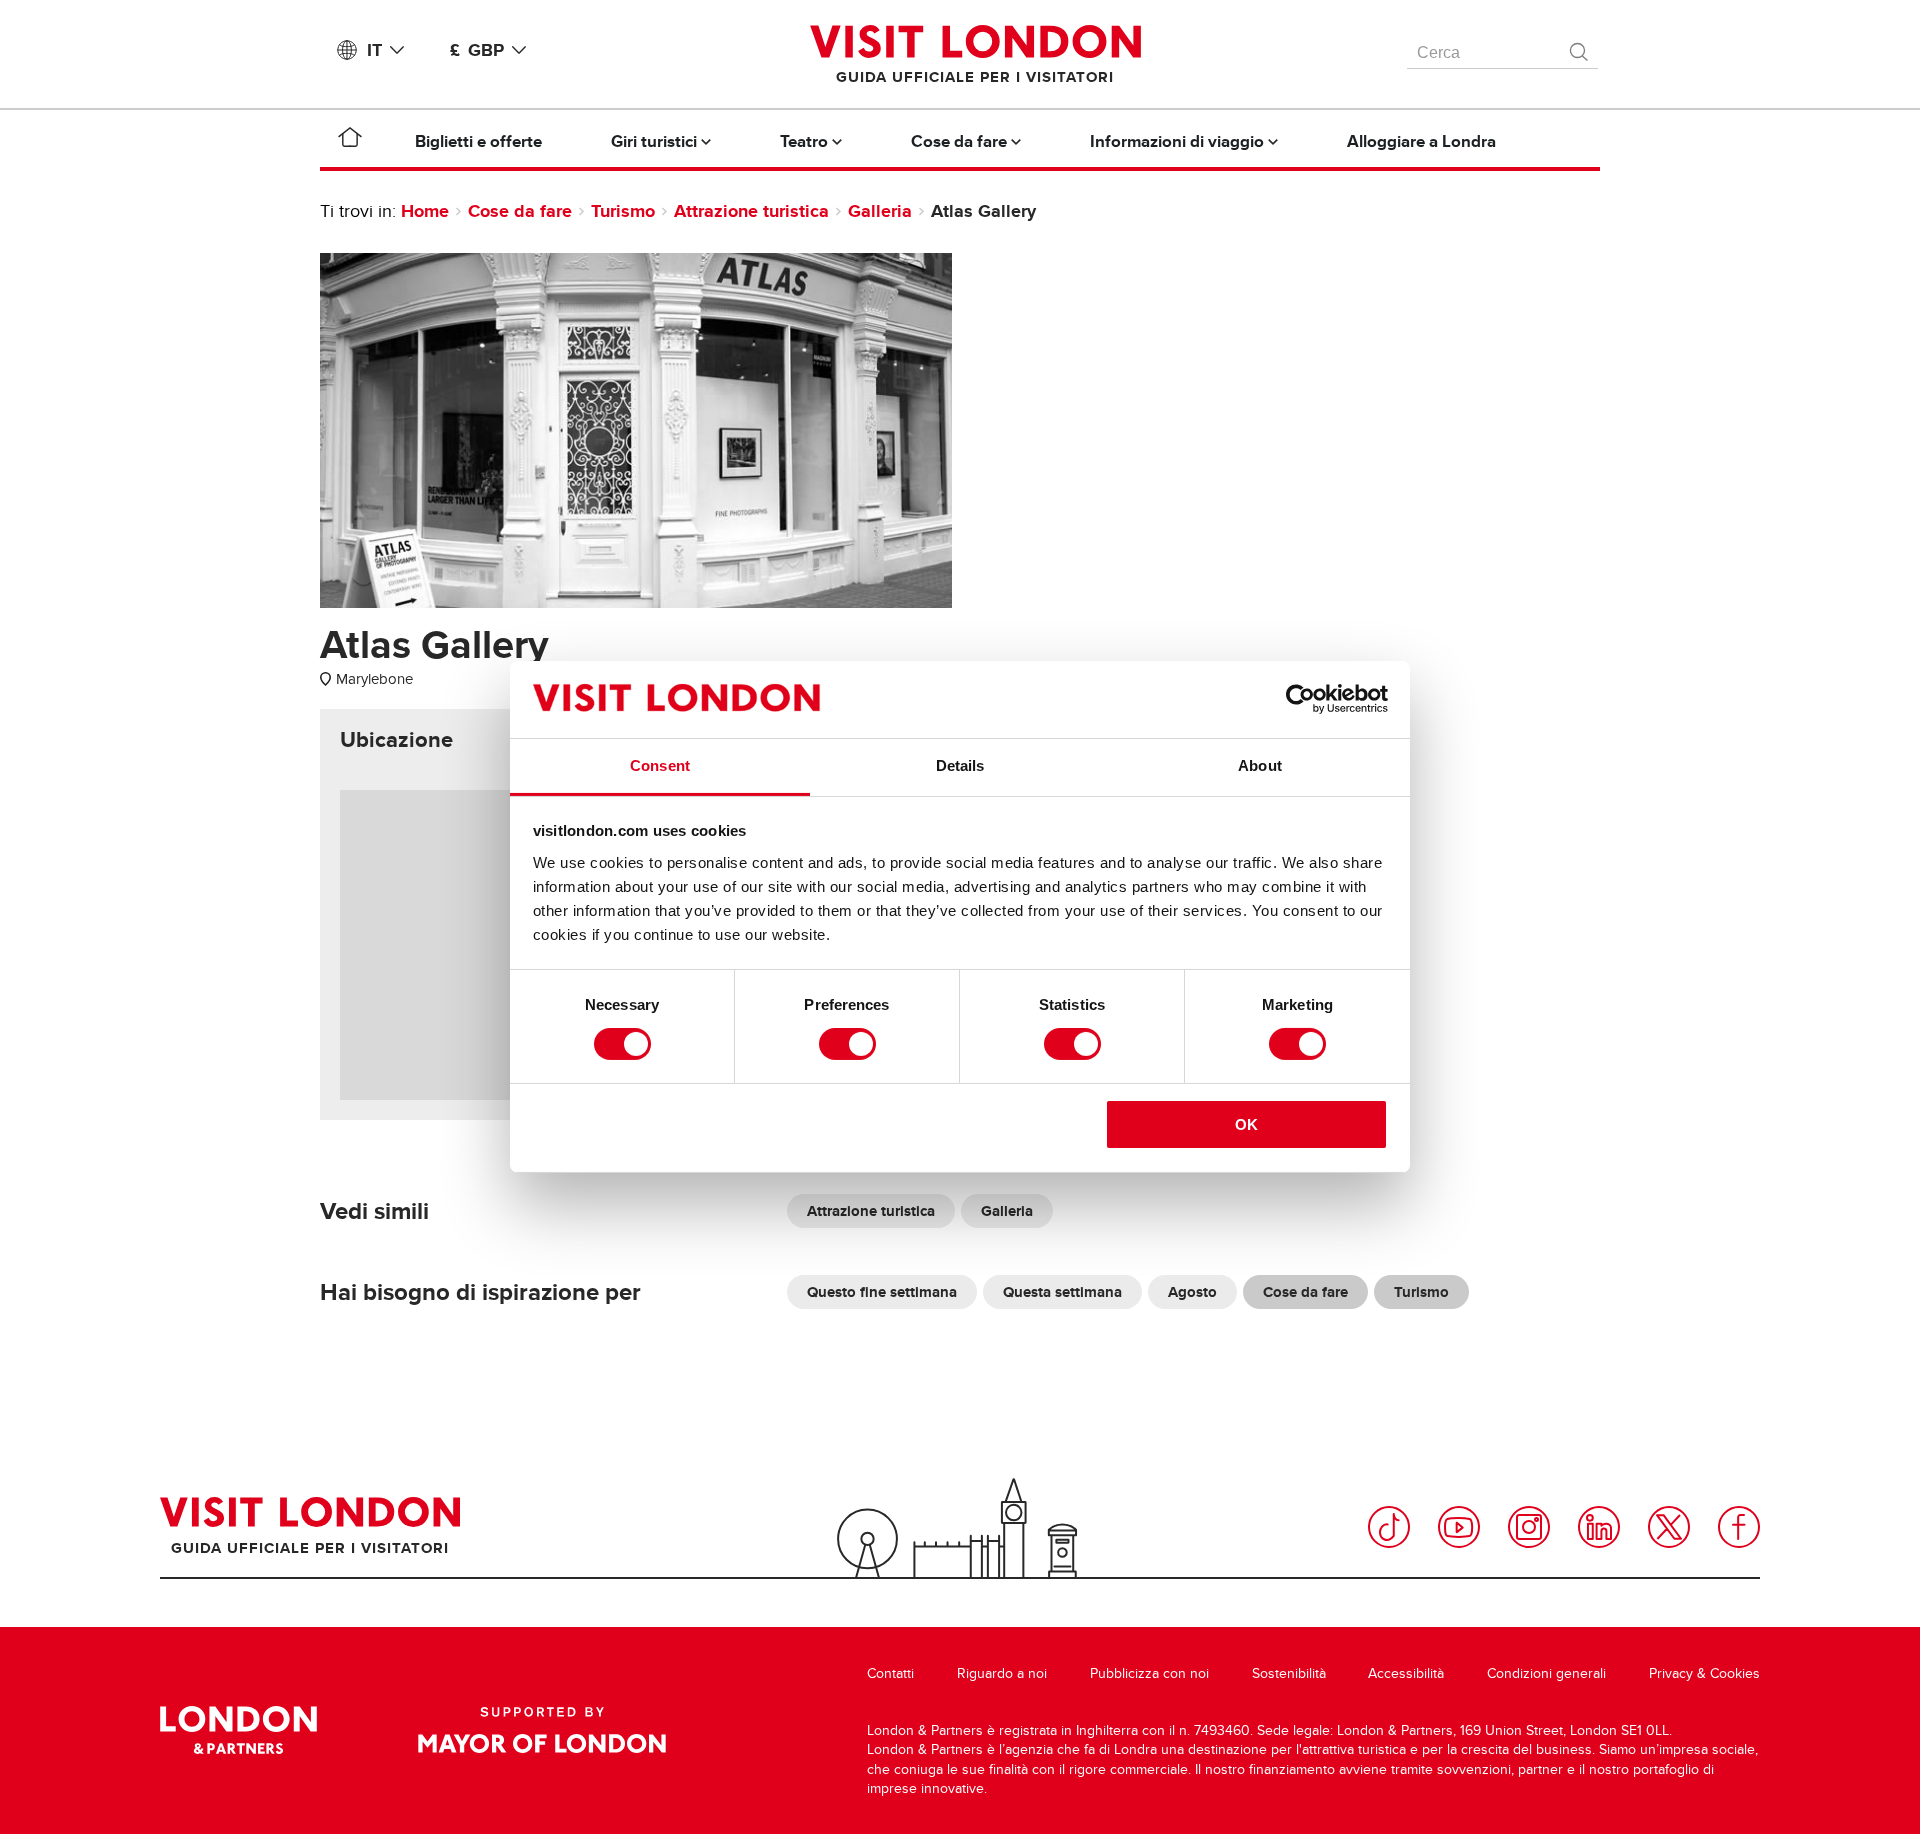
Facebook (1739, 1527)
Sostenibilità (1289, 1673)
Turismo (623, 211)
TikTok (1389, 1527)
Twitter (1669, 1527)
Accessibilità (1406, 1673)
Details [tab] (960, 765)
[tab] (396, 740)
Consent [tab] (660, 765)
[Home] (350, 141)
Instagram (1529, 1527)
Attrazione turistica (751, 211)
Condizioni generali (1546, 1673)
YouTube (1459, 1527)
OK (1246, 1124)
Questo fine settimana (882, 1292)
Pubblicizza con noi (1149, 1673)
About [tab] (1260, 765)
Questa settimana (1062, 1292)
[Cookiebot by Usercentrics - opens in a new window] (1300, 699)
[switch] (847, 1044)
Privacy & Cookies (1704, 1673)
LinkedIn (1599, 1527)
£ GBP (477, 50)
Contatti (890, 1673)
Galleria (880, 211)
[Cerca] (1580, 47)
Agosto (1192, 1292)
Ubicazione (396, 740)
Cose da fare (520, 211)
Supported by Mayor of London (542, 1730)
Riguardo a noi (1002, 1673)
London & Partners (238, 1730)
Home (425, 211)
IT (374, 50)
